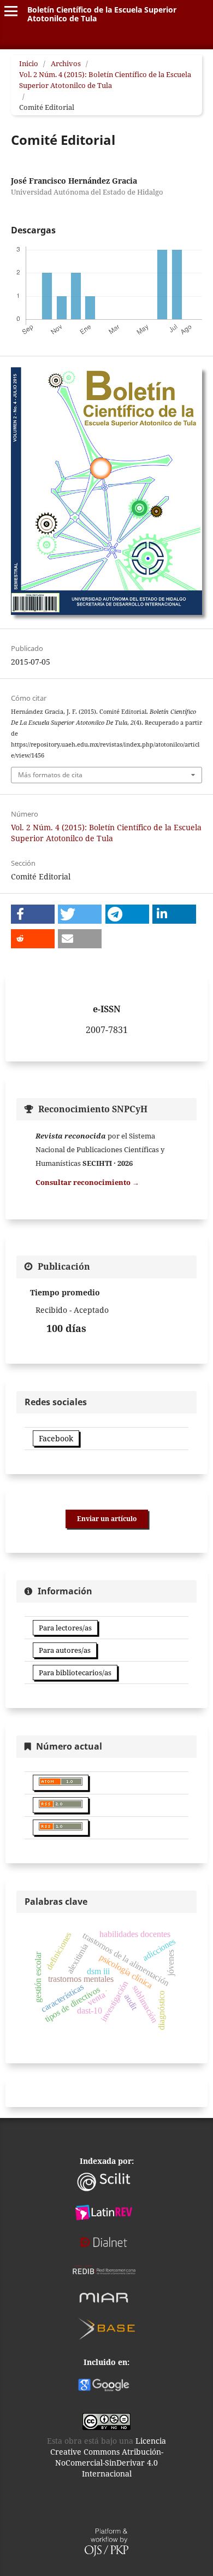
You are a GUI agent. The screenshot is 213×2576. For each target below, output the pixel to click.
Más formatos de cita (50, 775)
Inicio (29, 63)
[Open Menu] (11, 11)
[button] (33, 914)
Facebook (56, 1438)
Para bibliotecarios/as (75, 1673)
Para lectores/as (65, 1628)
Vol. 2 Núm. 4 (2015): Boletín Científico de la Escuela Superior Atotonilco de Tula (105, 80)
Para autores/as (65, 1650)
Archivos (66, 63)
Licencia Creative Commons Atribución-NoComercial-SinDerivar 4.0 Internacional (108, 2457)
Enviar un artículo (107, 1519)
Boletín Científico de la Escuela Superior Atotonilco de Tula (102, 14)
